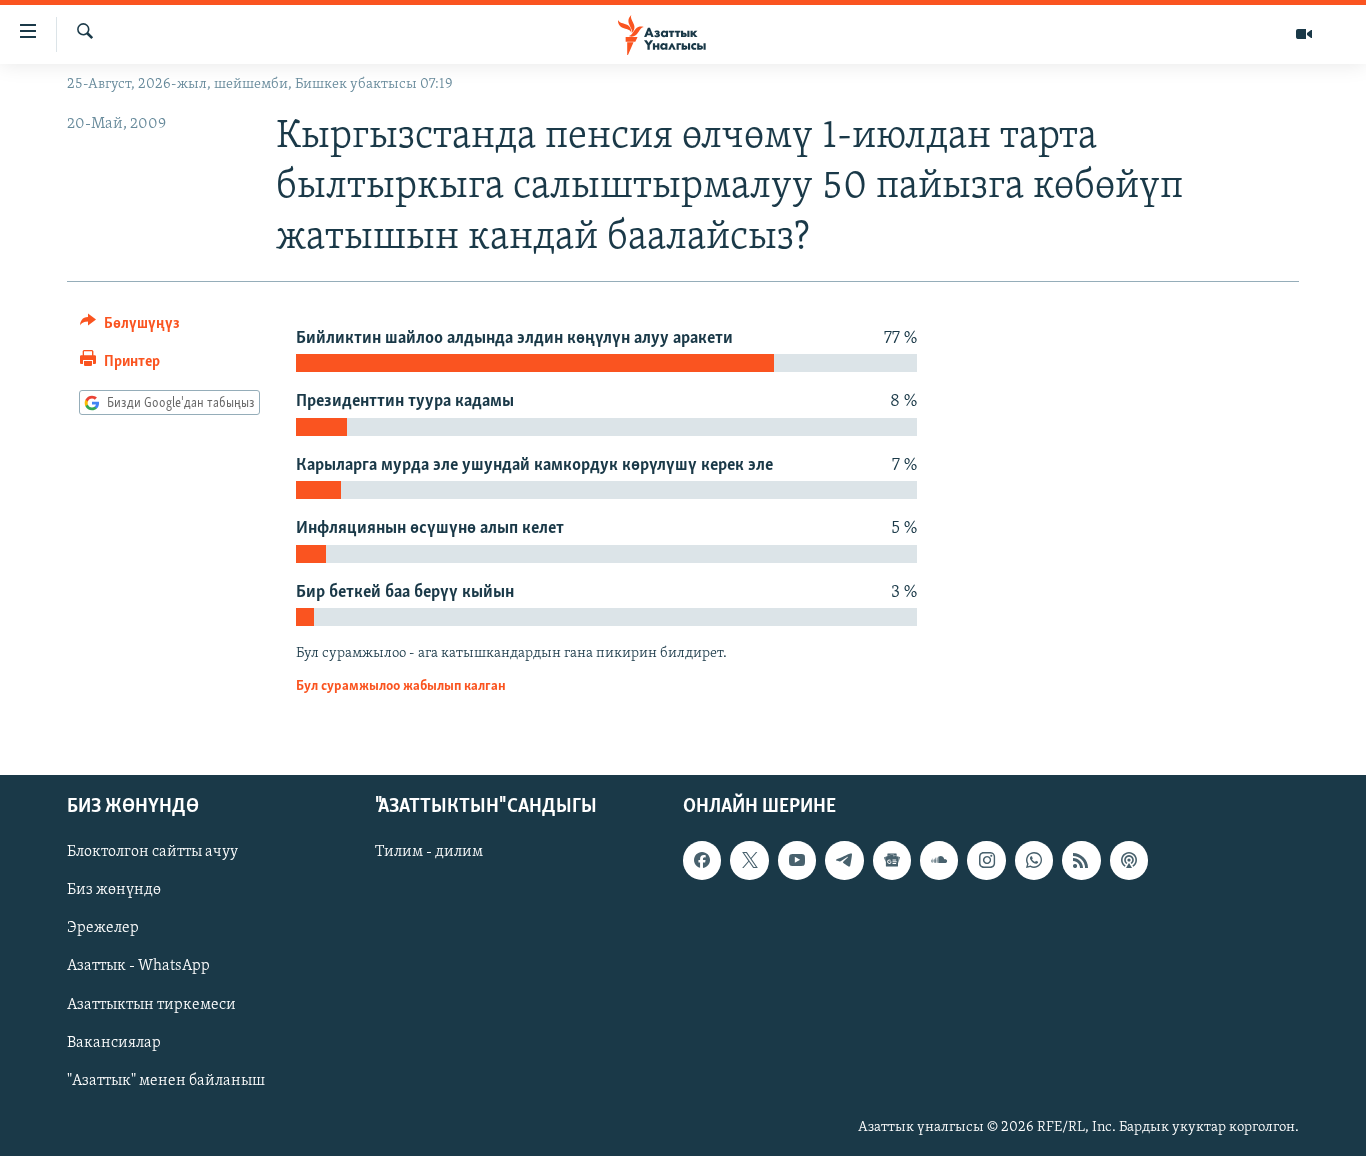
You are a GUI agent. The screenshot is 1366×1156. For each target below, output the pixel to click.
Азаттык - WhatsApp (138, 967)
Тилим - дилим (429, 852)
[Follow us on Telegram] (844, 860)
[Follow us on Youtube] (797, 860)
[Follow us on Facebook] (702, 860)
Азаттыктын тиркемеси (151, 1005)
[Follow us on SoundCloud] (939, 860)
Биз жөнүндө (114, 891)
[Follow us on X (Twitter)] (749, 860)
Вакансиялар (114, 1043)
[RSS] (1081, 860)
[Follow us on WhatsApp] (1034, 860)
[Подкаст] (1129, 860)
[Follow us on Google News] (892, 860)
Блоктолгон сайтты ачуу (152, 852)
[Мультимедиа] (1304, 34)
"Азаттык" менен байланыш (166, 1081)
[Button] (130, 328)
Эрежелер (103, 929)
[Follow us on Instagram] (986, 860)
